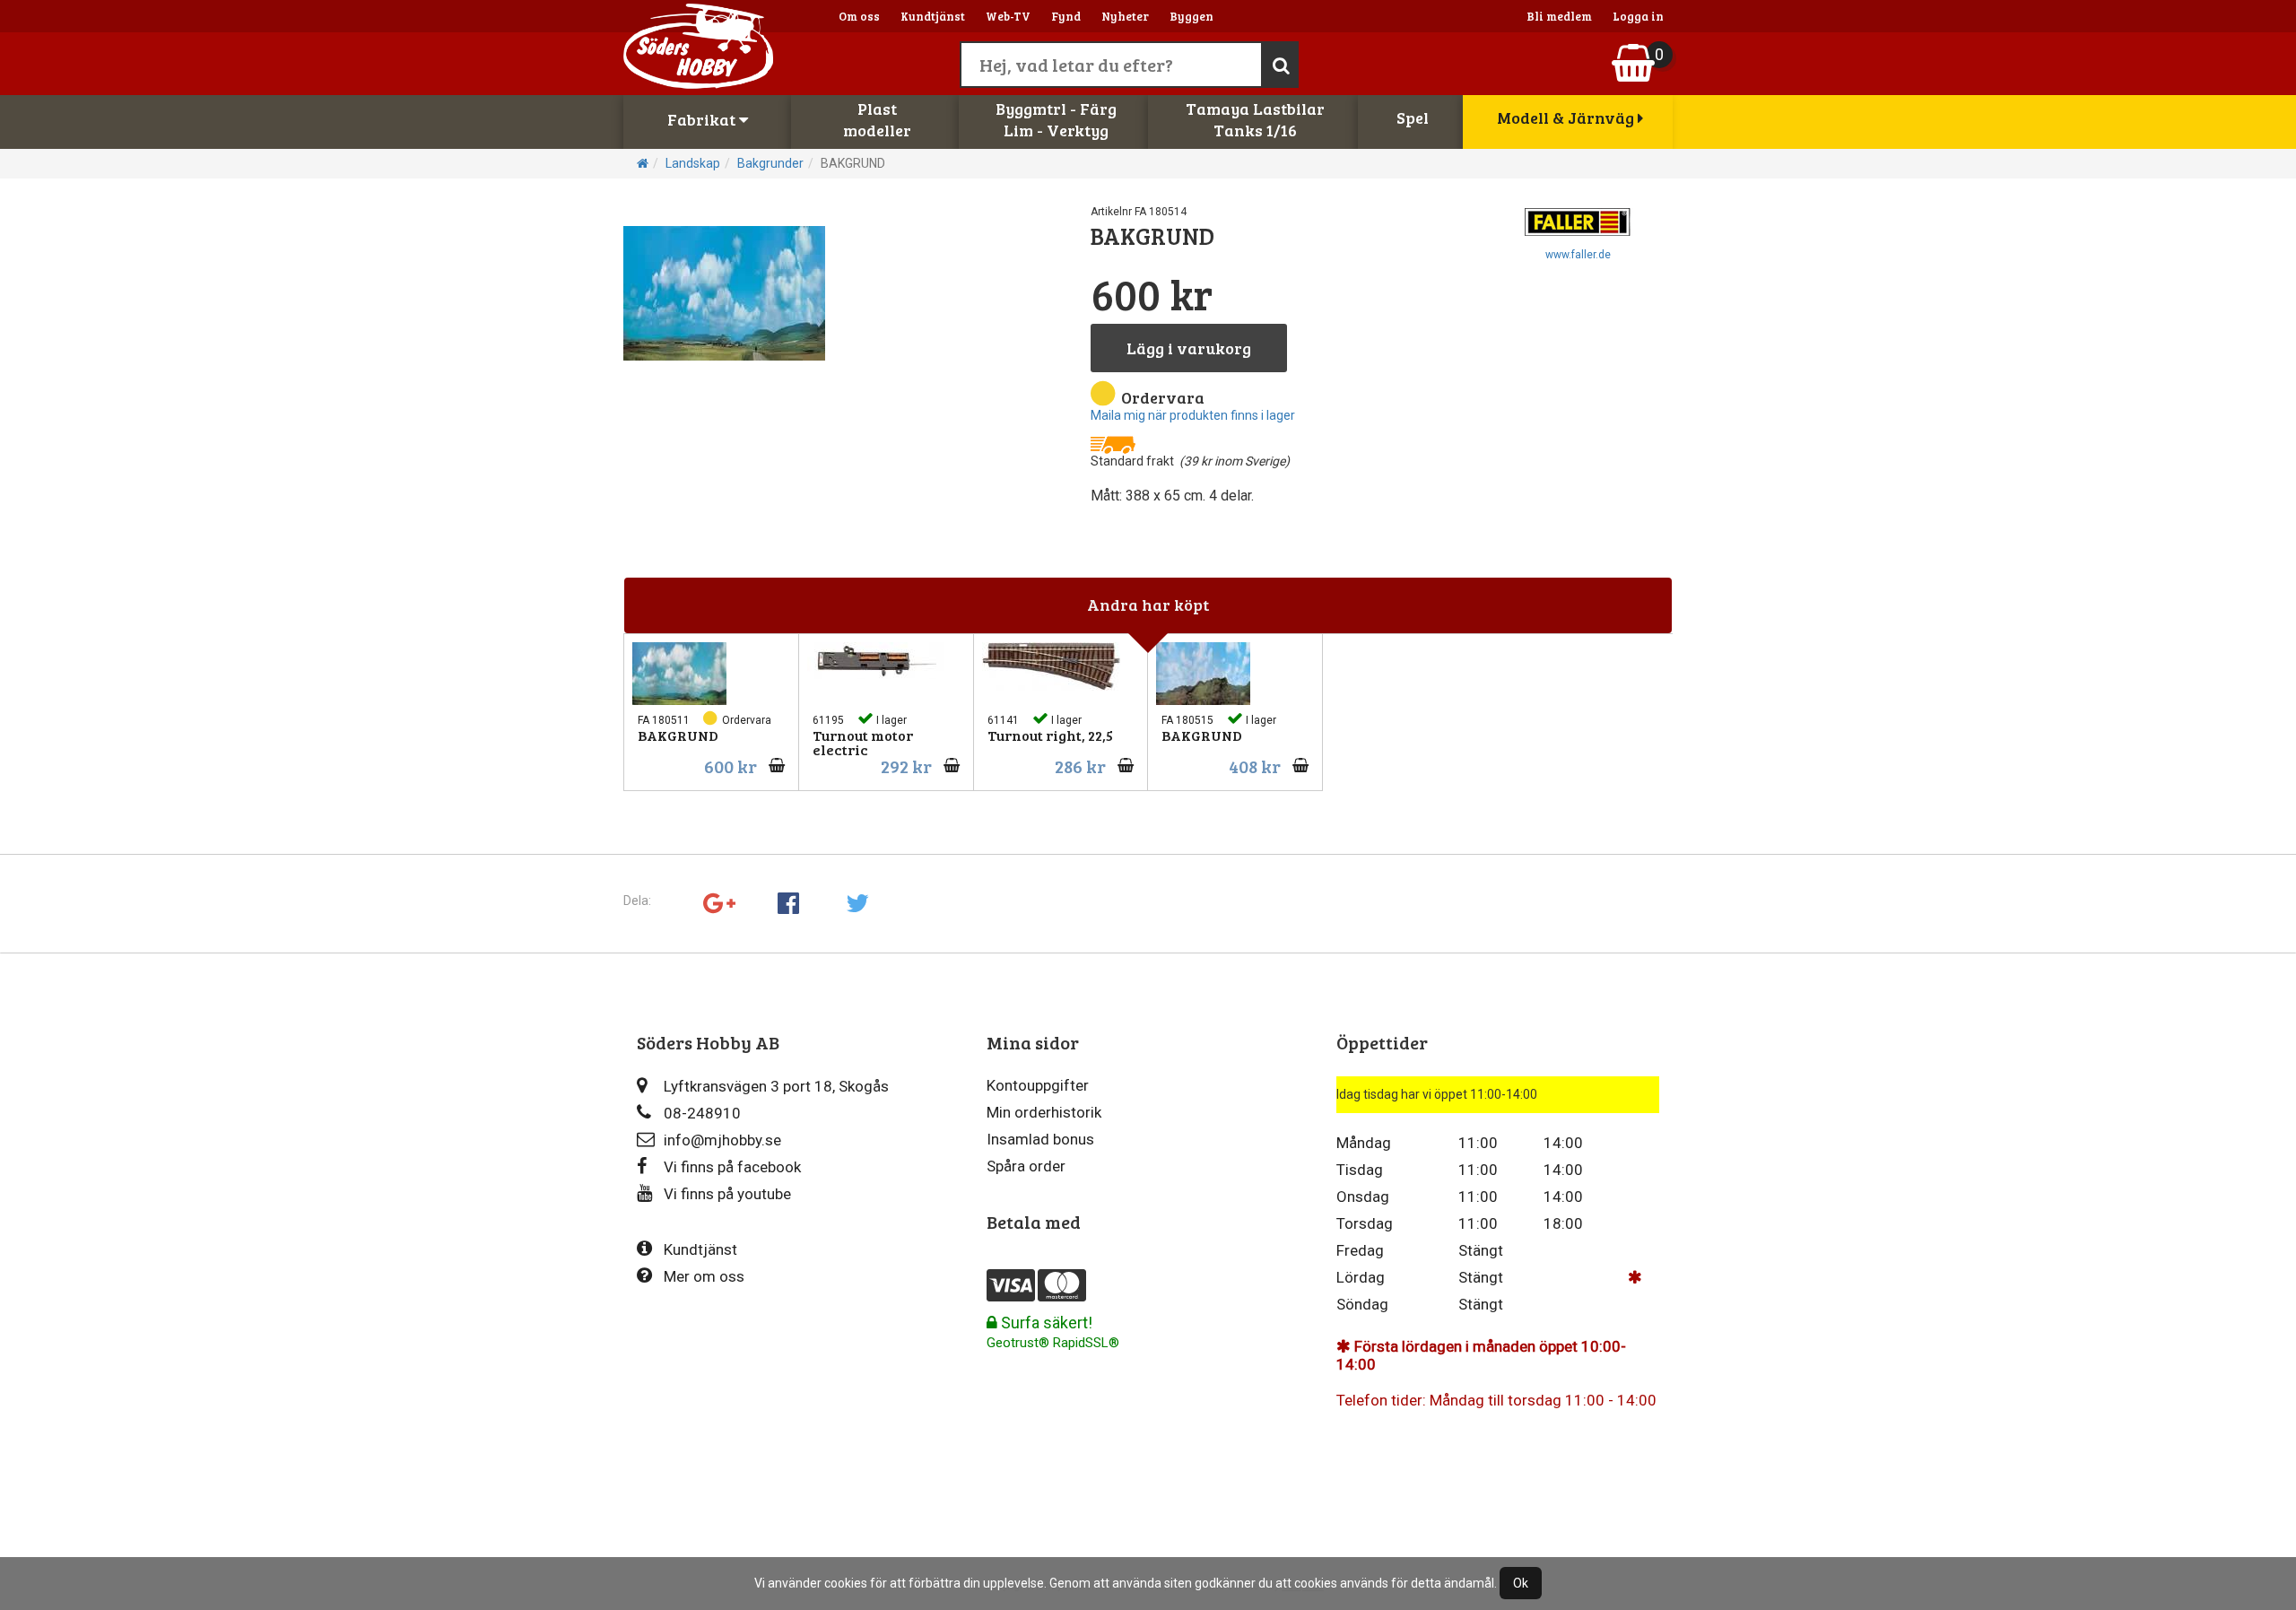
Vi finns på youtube (727, 1194)
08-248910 (702, 1113)
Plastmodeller (877, 119)
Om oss (859, 16)
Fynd (1066, 16)
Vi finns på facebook (732, 1167)
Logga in (1638, 16)
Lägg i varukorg (1189, 348)
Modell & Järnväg (1567, 117)
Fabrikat (703, 119)
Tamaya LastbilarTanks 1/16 (1255, 119)
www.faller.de (1578, 255)
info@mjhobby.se (722, 1140)
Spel (1413, 117)
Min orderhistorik (1044, 1112)
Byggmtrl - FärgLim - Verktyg (1056, 119)
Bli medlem (1559, 16)
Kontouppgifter (1038, 1085)
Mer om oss (704, 1276)
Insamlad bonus (1040, 1139)
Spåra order (1026, 1166)
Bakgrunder (770, 163)
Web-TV (1008, 16)
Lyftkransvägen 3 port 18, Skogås (776, 1086)
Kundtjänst (933, 16)
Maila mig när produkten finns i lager (1193, 415)
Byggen (1191, 16)
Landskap (693, 163)
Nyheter (1125, 16)
